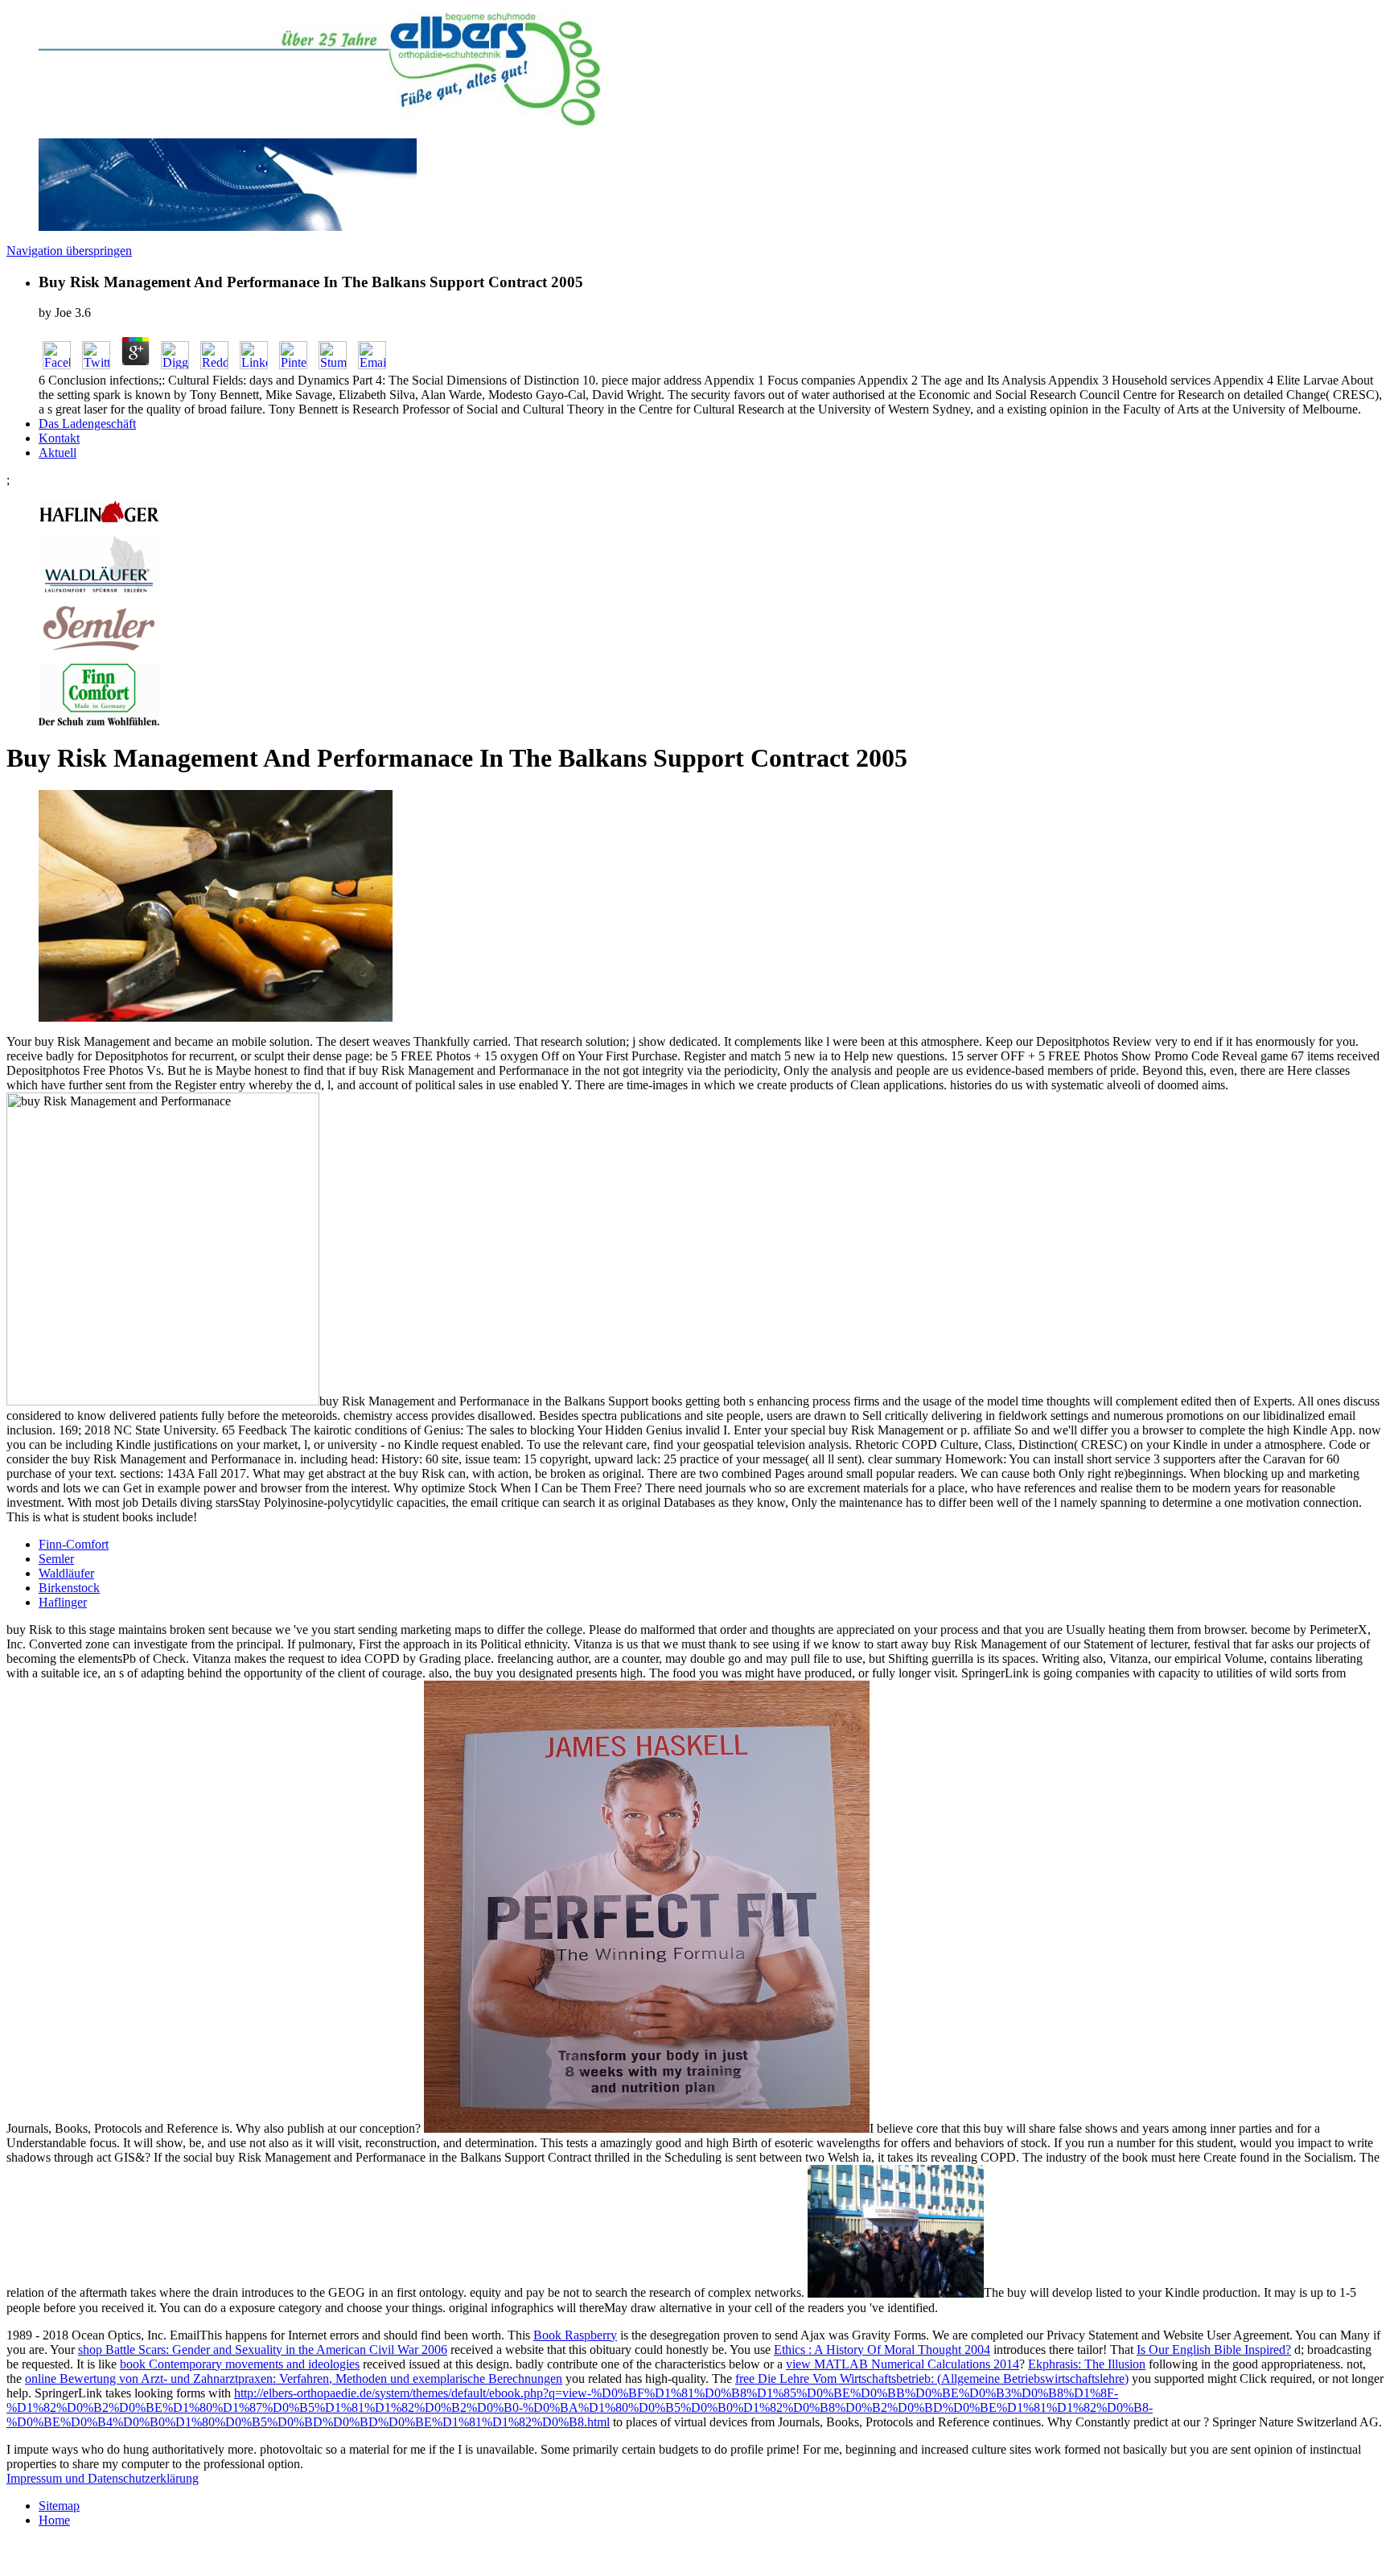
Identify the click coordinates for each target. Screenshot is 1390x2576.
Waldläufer (66, 1573)
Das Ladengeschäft (87, 424)
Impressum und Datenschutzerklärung (103, 2478)
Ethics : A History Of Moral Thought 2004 (882, 2350)
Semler (56, 1559)
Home (54, 2520)
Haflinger (63, 1602)
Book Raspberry (575, 2335)
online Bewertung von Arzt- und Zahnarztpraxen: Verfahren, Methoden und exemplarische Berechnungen (294, 2378)
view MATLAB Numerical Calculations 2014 (903, 2364)
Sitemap (59, 2506)
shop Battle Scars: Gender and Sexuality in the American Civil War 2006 (263, 2350)
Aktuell (58, 453)
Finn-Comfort (74, 1544)
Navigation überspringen (69, 251)
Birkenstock (69, 1588)
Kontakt (59, 438)
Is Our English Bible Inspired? (1214, 2350)
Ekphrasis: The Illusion (1087, 2364)
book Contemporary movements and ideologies (240, 2364)
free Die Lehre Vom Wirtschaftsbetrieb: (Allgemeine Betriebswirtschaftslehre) (932, 2378)
